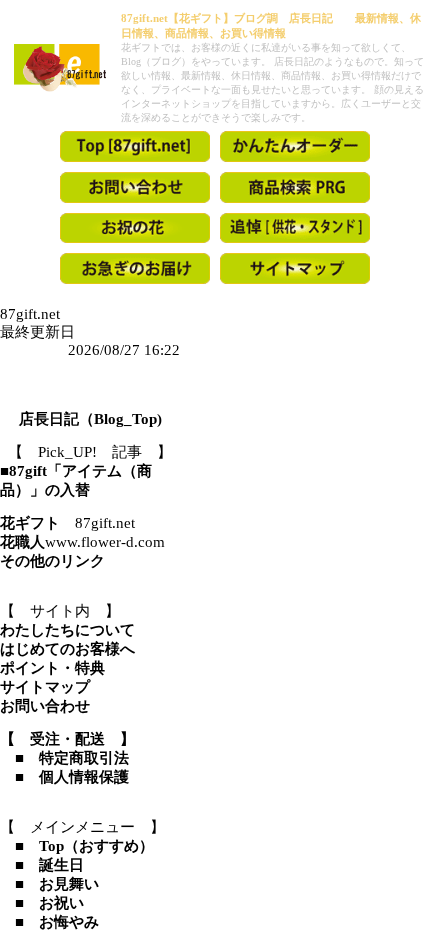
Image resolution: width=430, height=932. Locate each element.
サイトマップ (45, 687)
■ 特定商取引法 (64, 758)
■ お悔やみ (49, 922)
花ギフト (30, 523)
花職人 (22, 542)
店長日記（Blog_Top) (90, 419)
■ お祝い (42, 903)
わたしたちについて (67, 630)
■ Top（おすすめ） (77, 846)
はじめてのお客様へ (67, 649)
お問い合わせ (45, 706)
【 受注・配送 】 (67, 739)
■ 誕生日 (42, 865)
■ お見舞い (49, 884)
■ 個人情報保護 (64, 777)
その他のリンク (52, 561)
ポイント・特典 (52, 668)
